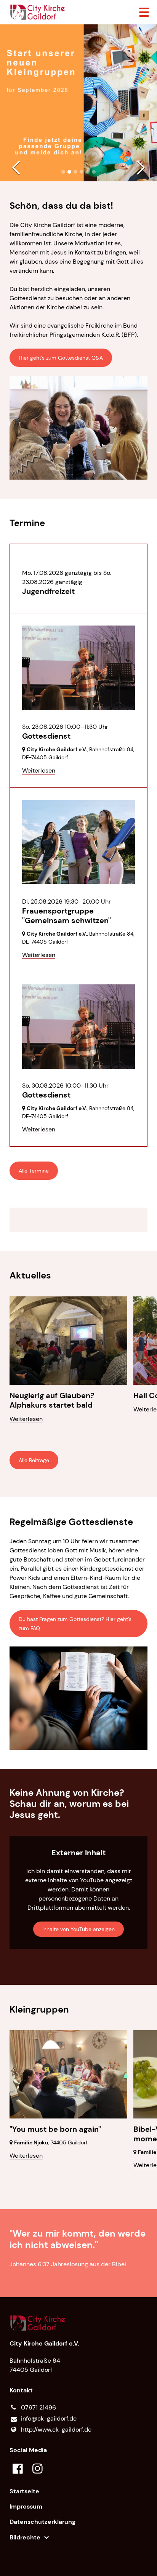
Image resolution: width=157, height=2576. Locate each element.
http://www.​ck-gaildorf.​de (56, 2430)
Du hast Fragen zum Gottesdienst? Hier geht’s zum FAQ (75, 1624)
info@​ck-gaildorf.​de (49, 2418)
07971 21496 (38, 2407)
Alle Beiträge (34, 1460)
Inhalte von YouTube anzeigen (78, 1929)
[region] (79, 1220)
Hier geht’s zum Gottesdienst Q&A (61, 358)
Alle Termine (34, 1171)
